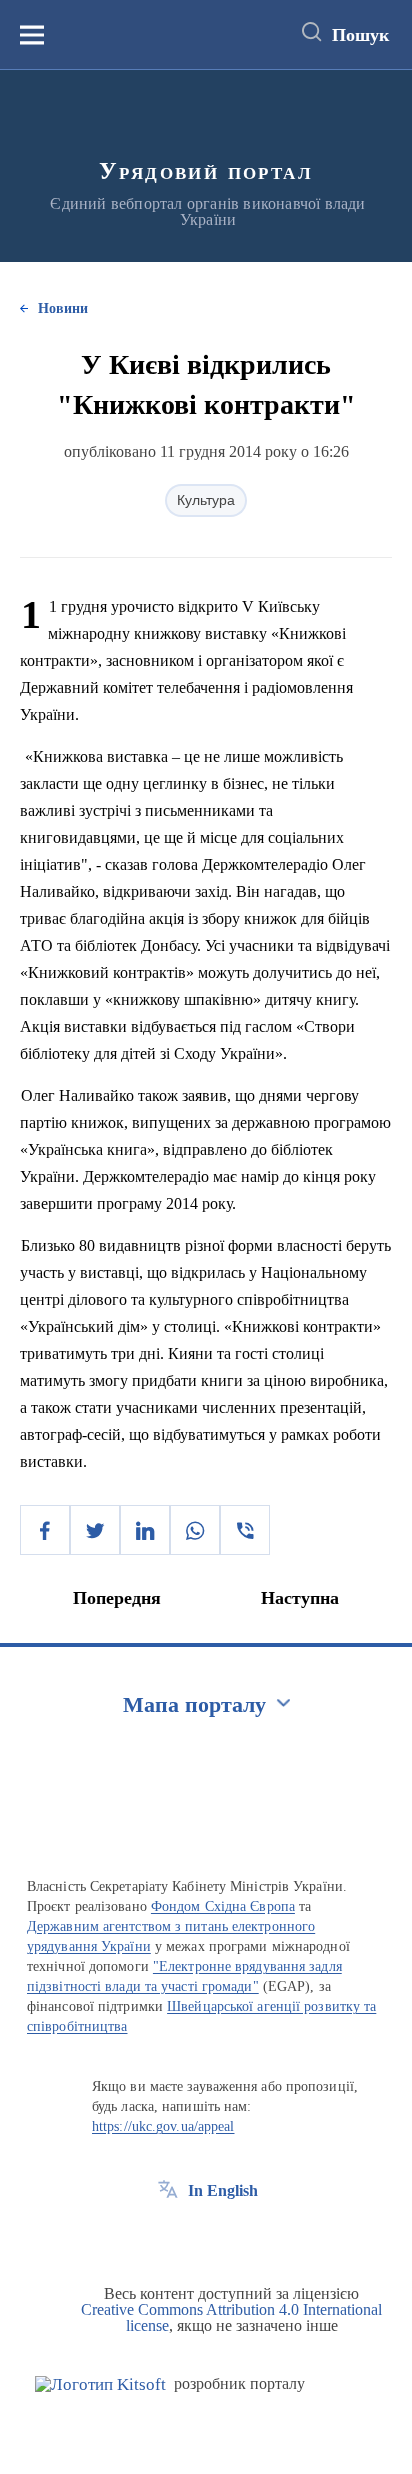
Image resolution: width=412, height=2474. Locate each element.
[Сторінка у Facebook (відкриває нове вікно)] (168, 2236)
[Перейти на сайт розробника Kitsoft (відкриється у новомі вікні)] (100, 2384)
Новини (63, 308)
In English (223, 2190)
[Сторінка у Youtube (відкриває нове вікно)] (242, 2236)
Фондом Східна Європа (223, 1906)
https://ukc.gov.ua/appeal (163, 2126)
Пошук (360, 35)
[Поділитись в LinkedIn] (145, 1530)
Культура (206, 500)
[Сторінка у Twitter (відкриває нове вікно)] (205, 2236)
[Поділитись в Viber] (245, 1530)
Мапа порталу (194, 1704)
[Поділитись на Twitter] (95, 1530)
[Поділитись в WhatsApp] (195, 1530)
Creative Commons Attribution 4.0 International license (231, 2317)
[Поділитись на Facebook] (45, 1530)
